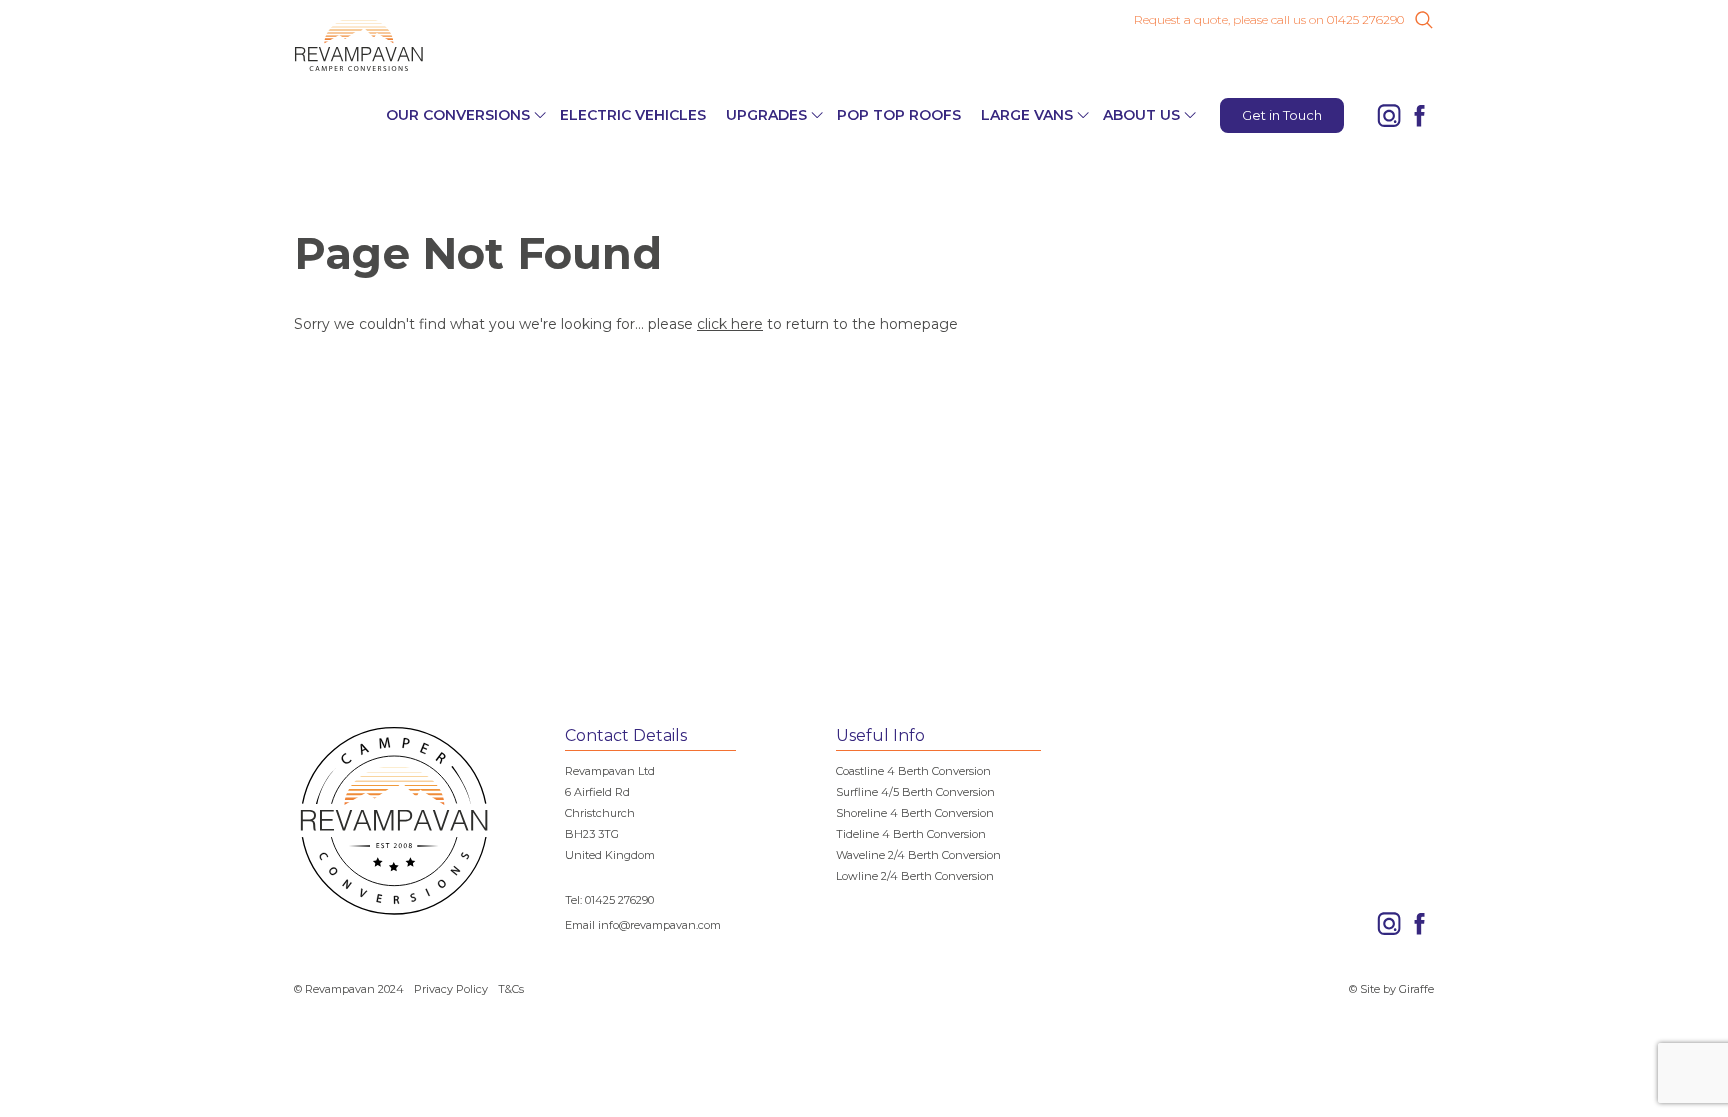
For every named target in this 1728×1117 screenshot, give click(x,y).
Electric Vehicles (633, 115)
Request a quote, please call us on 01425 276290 (1269, 20)
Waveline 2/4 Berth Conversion (918, 855)
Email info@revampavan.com (643, 925)
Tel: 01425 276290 (609, 900)
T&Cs (511, 989)
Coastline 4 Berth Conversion (913, 771)
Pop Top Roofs (899, 115)
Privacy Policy (451, 989)
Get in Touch (1282, 115)
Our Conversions (458, 115)
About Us (1141, 115)
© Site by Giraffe (1391, 989)
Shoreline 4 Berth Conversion (915, 813)
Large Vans (1027, 115)
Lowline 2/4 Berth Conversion (915, 876)
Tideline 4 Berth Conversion (911, 834)
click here (730, 324)
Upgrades (766, 115)
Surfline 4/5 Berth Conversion (915, 792)
